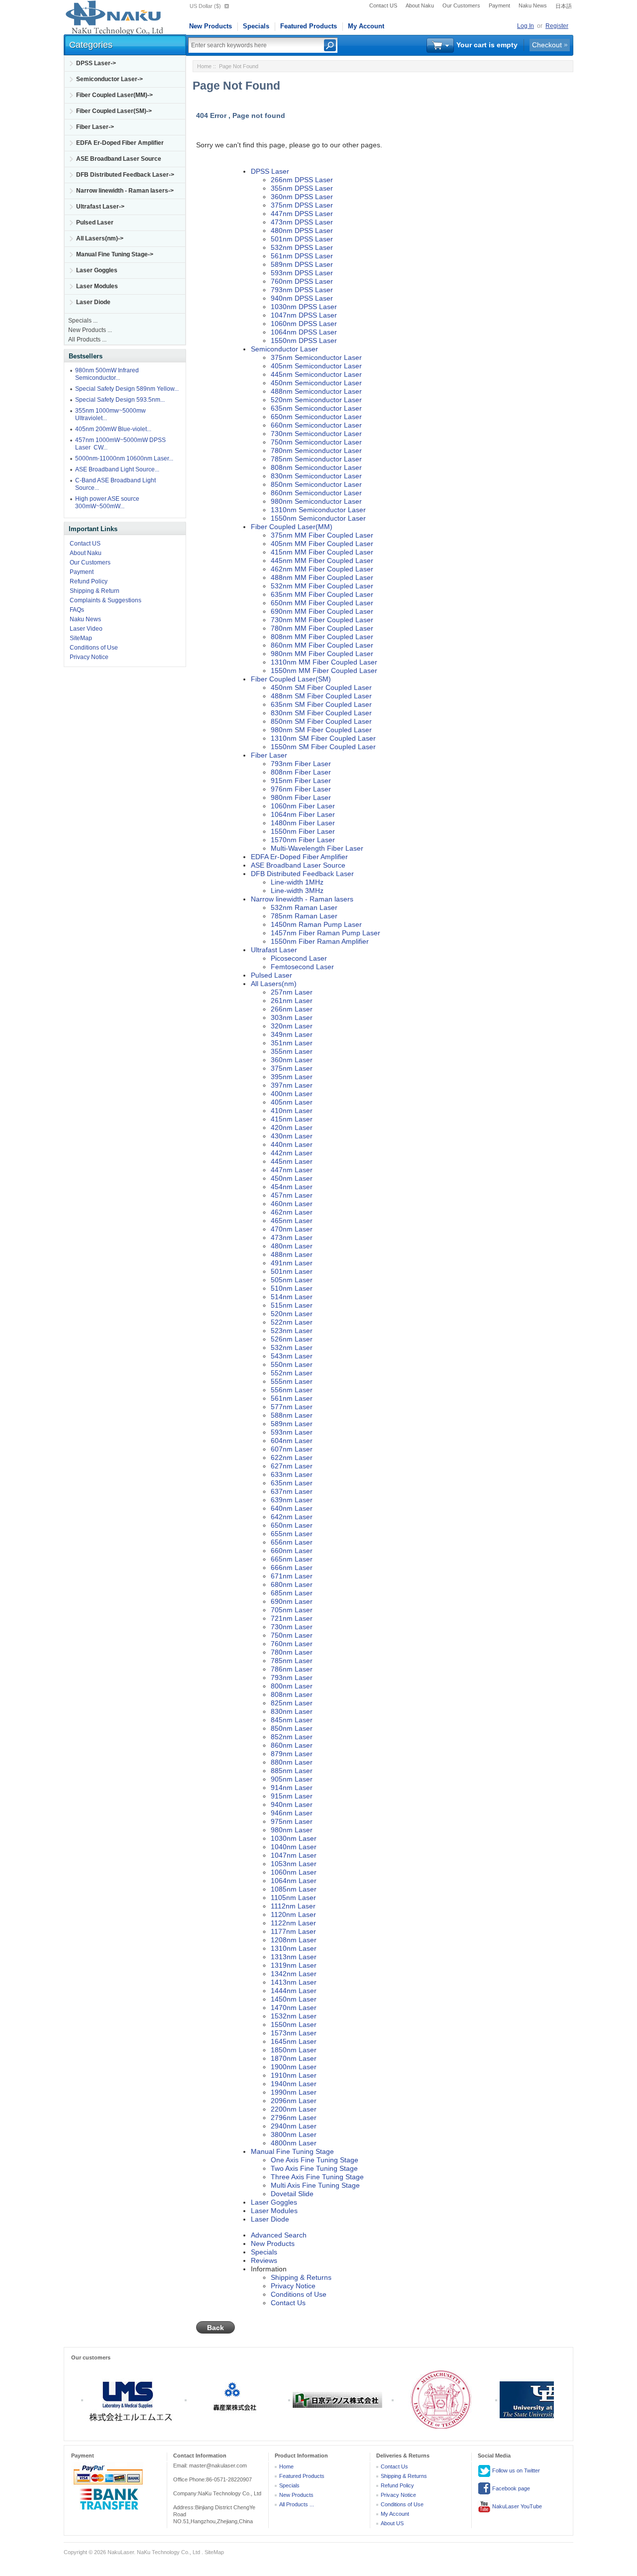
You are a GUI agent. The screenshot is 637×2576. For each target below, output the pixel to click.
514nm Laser (292, 1297)
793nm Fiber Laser (301, 764)
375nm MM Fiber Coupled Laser (322, 535)
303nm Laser (292, 1017)
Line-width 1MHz (297, 882)
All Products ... (87, 339)
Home (204, 66)
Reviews (264, 2260)
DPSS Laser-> (96, 63)
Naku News (533, 5)
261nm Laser (292, 1001)
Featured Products (309, 26)
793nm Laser (292, 1678)
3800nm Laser (294, 2134)
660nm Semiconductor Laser (316, 425)
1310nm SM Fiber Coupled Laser (323, 738)
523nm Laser (292, 1331)
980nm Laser (292, 1830)
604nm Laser (292, 1441)
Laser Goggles (97, 270)
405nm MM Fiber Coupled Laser (322, 544)
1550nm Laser (294, 2024)
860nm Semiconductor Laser (316, 493)
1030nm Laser (294, 1838)
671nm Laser (292, 1576)
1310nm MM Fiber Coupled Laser (324, 662)
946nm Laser (292, 1813)
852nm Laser (292, 1737)
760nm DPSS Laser (302, 281)
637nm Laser (292, 1491)
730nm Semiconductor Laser (316, 434)
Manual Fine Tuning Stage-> (115, 254)
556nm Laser (292, 1390)
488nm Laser (292, 1254)
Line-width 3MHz (297, 891)
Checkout (547, 45)
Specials (256, 26)
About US (392, 2523)
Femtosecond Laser (302, 967)
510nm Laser (292, 1288)
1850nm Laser (294, 2050)
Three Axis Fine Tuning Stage (317, 2177)
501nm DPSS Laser (302, 239)
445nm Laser (292, 1161)
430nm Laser (292, 1136)
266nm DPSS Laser (302, 180)
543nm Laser (292, 1356)
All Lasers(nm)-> (100, 238)
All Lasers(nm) (274, 984)
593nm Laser (292, 1432)
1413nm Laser (294, 1982)
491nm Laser (292, 1263)
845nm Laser (292, 1720)
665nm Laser (292, 1559)
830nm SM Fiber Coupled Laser (321, 713)
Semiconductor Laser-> (109, 79)
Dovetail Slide (292, 2194)
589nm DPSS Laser (302, 264)
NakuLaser (121, 2552)
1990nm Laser (294, 2092)
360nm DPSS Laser (302, 197)
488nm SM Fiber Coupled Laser (321, 696)
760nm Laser (292, 1644)
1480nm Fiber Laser (303, 823)
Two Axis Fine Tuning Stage (314, 2168)
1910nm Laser (294, 2075)
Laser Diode (93, 302)
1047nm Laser (294, 1855)
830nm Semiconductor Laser (316, 476)
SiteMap (81, 638)
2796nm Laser (294, 2118)
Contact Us (288, 2303)
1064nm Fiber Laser (303, 814)
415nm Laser (292, 1119)
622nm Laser (292, 1457)
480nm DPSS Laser (302, 230)
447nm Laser (292, 1170)
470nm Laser (292, 1229)
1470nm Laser (294, 2008)
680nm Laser (292, 1584)
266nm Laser (292, 1009)
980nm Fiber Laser (301, 797)
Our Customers (461, 5)
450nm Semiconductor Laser (316, 383)
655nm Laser (292, 1534)
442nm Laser (292, 1153)
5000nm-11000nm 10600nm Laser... (124, 458)
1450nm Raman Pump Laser (316, 924)
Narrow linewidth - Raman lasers (302, 899)
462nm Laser (292, 1212)
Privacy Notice (89, 657)
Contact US (383, 5)
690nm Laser (292, 1601)
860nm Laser (292, 1745)
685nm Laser (292, 1593)
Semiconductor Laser (284, 349)
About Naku (420, 5)
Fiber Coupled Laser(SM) (291, 679)
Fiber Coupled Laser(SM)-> (114, 111)
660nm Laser (292, 1551)
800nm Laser (292, 1686)
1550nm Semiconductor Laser (318, 518)
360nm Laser (292, 1060)
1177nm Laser (293, 1931)
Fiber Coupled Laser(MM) (292, 527)
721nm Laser (292, 1618)
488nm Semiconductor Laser (316, 391)
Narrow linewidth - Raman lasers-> (125, 191)
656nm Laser (292, 1542)
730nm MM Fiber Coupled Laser (322, 620)
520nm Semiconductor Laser (316, 400)
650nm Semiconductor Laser (316, 417)
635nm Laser (292, 1483)
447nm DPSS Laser (302, 214)
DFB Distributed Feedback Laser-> (125, 175)
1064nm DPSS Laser (304, 332)
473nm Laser (292, 1237)
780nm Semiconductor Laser (316, 450)
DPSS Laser (270, 171)
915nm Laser (292, 1796)
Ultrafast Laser (274, 950)
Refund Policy (89, 581)
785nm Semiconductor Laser (316, 459)
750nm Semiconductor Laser (316, 442)
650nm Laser (292, 1525)
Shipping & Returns (301, 2277)
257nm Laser (292, 992)
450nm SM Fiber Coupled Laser (321, 687)
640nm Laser (292, 1508)
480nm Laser (292, 1246)
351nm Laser (292, 1043)
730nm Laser (292, 1627)
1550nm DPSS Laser (304, 340)
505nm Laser (292, 1280)
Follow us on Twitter (515, 2470)
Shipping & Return (95, 591)
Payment (499, 5)
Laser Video (86, 629)
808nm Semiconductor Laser (316, 467)
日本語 (564, 6)
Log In (526, 26)
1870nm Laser (294, 2058)
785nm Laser (292, 1661)
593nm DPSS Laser (302, 273)
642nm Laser (292, 1517)
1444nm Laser (294, 1991)
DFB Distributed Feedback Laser (302, 874)
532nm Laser (292, 1347)
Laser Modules (97, 286)
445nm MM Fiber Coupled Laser (322, 560)
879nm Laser (292, 1754)
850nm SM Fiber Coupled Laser (321, 721)
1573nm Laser (294, 2033)
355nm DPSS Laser (302, 188)
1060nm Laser (294, 1872)
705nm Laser (292, 1610)
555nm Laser (292, 1381)
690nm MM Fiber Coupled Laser (322, 611)
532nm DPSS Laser (302, 247)
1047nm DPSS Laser (304, 315)
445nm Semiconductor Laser (316, 374)
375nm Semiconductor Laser (316, 357)
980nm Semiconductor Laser (316, 501)
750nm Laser (292, 1635)
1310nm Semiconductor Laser (318, 510)
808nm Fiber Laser (301, 772)
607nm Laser (292, 1449)
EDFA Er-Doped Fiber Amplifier (120, 143)
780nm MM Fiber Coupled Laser (322, 628)
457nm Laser (292, 1195)
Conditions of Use (94, 648)
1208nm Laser (294, 1940)
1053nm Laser (294, 1864)
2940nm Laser (294, 2126)
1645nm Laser (294, 2041)
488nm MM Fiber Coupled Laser (322, 577)
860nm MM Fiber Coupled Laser (322, 645)
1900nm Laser (294, 2067)
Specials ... (83, 321)
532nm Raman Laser (304, 907)
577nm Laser (292, 1407)
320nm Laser (292, 1026)
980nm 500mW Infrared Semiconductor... (107, 374)
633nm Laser (292, 1474)
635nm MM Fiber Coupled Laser (322, 594)
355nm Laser (292, 1051)
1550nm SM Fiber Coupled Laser (323, 747)
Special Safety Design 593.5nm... (120, 400)
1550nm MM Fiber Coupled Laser (324, 671)
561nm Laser (292, 1398)
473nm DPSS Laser (302, 222)
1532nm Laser (294, 2016)
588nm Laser (292, 1415)
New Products (211, 26)
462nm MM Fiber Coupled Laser (322, 569)
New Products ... (90, 330)
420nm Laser (292, 1127)
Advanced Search (279, 2235)
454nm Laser (292, 1187)
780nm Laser (292, 1652)
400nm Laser (292, 1094)
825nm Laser (292, 1703)
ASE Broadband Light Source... (117, 469)
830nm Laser (292, 1711)
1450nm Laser (294, 1999)
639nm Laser (292, 1500)
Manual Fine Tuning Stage (292, 2151)
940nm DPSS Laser (302, 298)
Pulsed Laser (95, 223)
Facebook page (510, 2488)
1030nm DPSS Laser (304, 307)
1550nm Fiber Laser (303, 831)
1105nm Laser (293, 1898)
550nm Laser (292, 1364)
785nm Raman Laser (304, 916)
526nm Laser (292, 1339)
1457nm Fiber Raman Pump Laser (325, 933)
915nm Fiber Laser (301, 781)
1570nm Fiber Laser (303, 840)
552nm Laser (292, 1373)
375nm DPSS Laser (302, 205)
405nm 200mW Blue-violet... (113, 429)
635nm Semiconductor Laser (316, 408)
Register (557, 26)
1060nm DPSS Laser (304, 324)
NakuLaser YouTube (516, 2506)
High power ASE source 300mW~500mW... (107, 503)
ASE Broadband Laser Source (119, 159)
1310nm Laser (294, 1948)
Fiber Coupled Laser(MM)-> (114, 95)
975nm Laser (292, 1821)
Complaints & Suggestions (106, 600)
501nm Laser (292, 1271)
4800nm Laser (294, 2143)
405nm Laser (292, 1102)
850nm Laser (292, 1728)
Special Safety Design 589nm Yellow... (127, 389)
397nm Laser (292, 1085)
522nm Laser (292, 1322)
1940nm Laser (294, 2084)
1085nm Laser (294, 1889)
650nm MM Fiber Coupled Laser (322, 603)
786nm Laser (292, 1669)
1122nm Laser (293, 1923)
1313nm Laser (294, 1957)
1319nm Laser (294, 1965)
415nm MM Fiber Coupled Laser (322, 552)
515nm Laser (292, 1305)
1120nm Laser (293, 1914)
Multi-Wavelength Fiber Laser (317, 848)
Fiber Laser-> (95, 127)
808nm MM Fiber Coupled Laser (322, 637)
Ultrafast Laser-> (100, 207)
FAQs (77, 610)
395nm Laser (292, 1077)
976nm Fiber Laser (301, 789)
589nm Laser (292, 1424)
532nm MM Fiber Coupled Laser (322, 586)
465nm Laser (292, 1221)
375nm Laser (292, 1068)
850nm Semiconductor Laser (316, 484)
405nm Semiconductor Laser (316, 366)
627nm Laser (292, 1466)
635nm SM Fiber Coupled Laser (321, 704)
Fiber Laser (269, 755)
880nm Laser (292, 1762)
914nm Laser (292, 1788)
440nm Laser (292, 1144)
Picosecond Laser (299, 958)
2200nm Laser (294, 2109)
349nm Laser (292, 1034)
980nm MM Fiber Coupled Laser (322, 654)
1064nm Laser (294, 1881)
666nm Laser (292, 1568)
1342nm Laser (294, 1974)
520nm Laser (292, 1314)
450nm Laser (292, 1178)
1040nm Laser (294, 1847)
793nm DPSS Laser (302, 290)
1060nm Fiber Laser (303, 806)
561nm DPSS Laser (302, 256)
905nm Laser (292, 1779)
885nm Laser (292, 1771)
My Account (366, 26)
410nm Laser (292, 1111)
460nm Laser (292, 1204)
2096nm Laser (294, 2101)
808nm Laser (292, 1694)
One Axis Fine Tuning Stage (315, 2160)
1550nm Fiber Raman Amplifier (320, 941)
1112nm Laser (293, 1906)
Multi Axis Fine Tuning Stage (315, 2185)
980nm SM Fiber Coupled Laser (321, 730)
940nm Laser (292, 1804)
